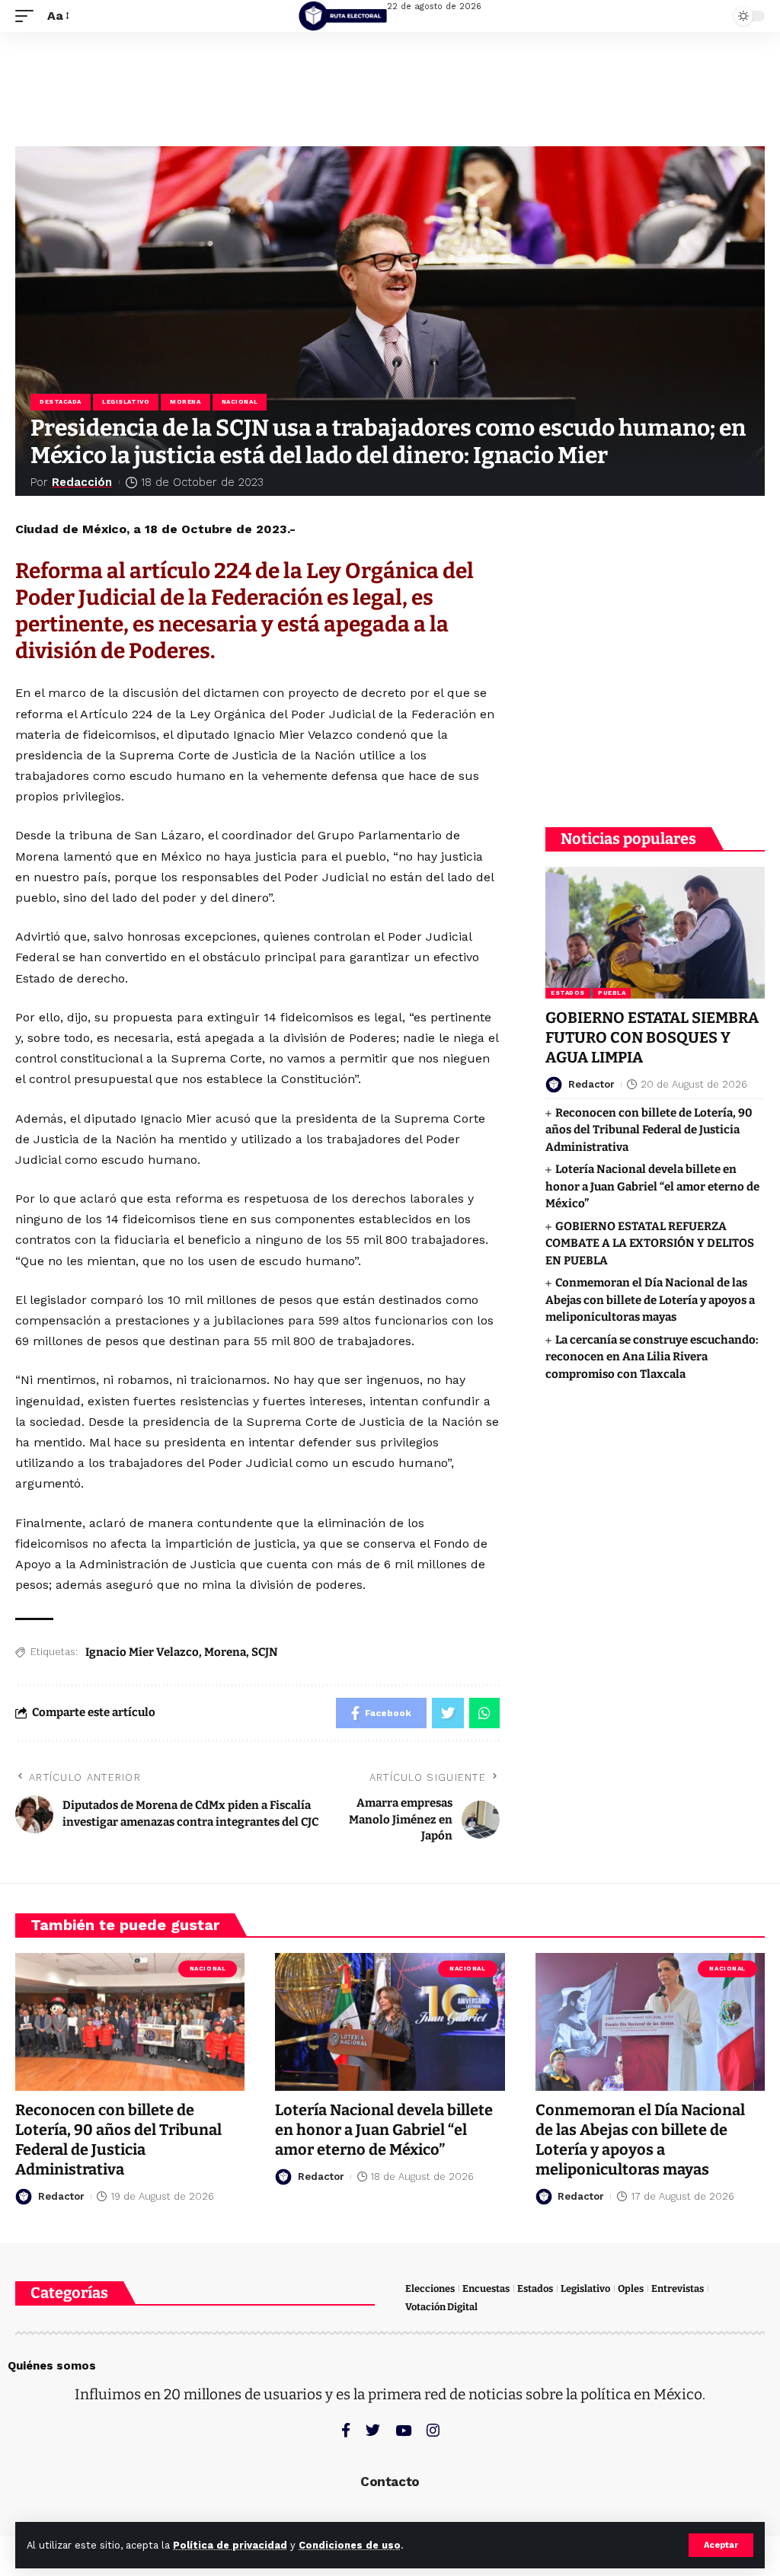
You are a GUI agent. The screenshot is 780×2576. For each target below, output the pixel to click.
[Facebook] (346, 2430)
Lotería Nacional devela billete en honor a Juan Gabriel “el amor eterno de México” (652, 1186)
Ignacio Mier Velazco (142, 1652)
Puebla (612, 993)
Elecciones (430, 2288)
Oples (631, 2288)
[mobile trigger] (28, 16)
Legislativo (126, 402)
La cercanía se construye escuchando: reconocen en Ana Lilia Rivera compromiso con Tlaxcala (652, 1357)
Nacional (240, 402)
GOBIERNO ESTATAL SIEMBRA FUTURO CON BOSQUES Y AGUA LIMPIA (652, 1037)
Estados (568, 993)
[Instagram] (433, 2430)
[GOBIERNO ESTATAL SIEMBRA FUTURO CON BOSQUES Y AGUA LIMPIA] (655, 933)
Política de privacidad (230, 2545)
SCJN (265, 1652)
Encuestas (486, 2288)
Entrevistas (678, 2288)
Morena (185, 402)
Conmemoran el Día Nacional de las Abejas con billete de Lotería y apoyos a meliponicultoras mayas (650, 1300)
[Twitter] (373, 2430)
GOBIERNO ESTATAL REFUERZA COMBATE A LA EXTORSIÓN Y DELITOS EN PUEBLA (650, 1243)
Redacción (82, 482)
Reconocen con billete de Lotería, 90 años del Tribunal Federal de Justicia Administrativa (649, 1130)
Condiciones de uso (350, 2545)
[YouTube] (403, 2430)
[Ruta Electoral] (343, 16)
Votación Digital (441, 2307)
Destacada (61, 402)
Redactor (591, 1084)
